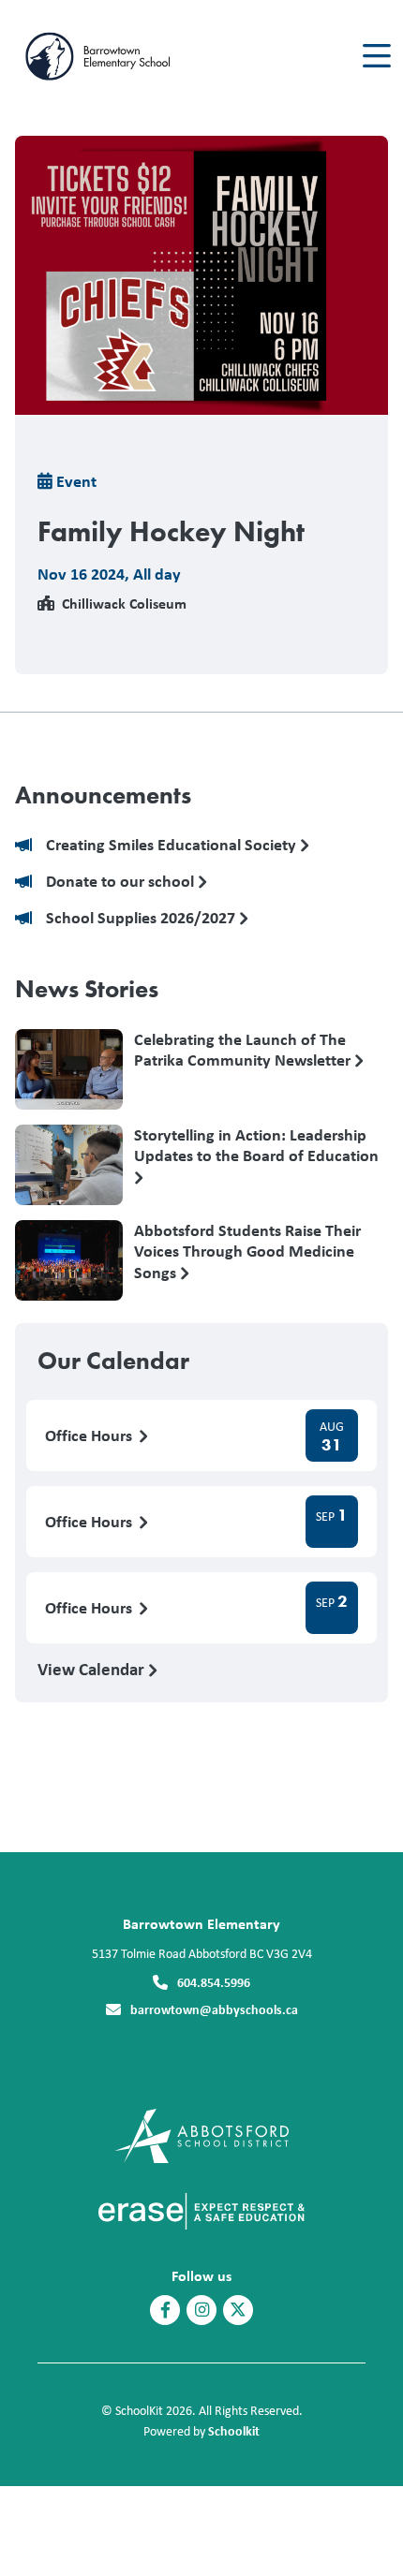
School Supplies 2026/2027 (142, 918)
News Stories (87, 989)
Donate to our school (122, 882)
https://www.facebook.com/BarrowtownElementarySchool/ (165, 2310)
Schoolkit (234, 2430)
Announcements (103, 795)
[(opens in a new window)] (202, 2134)
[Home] (120, 57)
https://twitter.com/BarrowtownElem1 (238, 2310)
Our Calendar (113, 1361)
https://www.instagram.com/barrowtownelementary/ (202, 2310)
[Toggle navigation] (375, 56)
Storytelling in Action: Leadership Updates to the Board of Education (256, 1146)
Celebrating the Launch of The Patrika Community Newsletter (244, 1051)
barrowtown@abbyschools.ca (214, 2009)
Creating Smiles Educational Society (173, 845)
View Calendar (93, 1669)
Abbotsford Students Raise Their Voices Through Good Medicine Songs (247, 1251)
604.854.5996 (214, 1982)
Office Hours (90, 1436)
